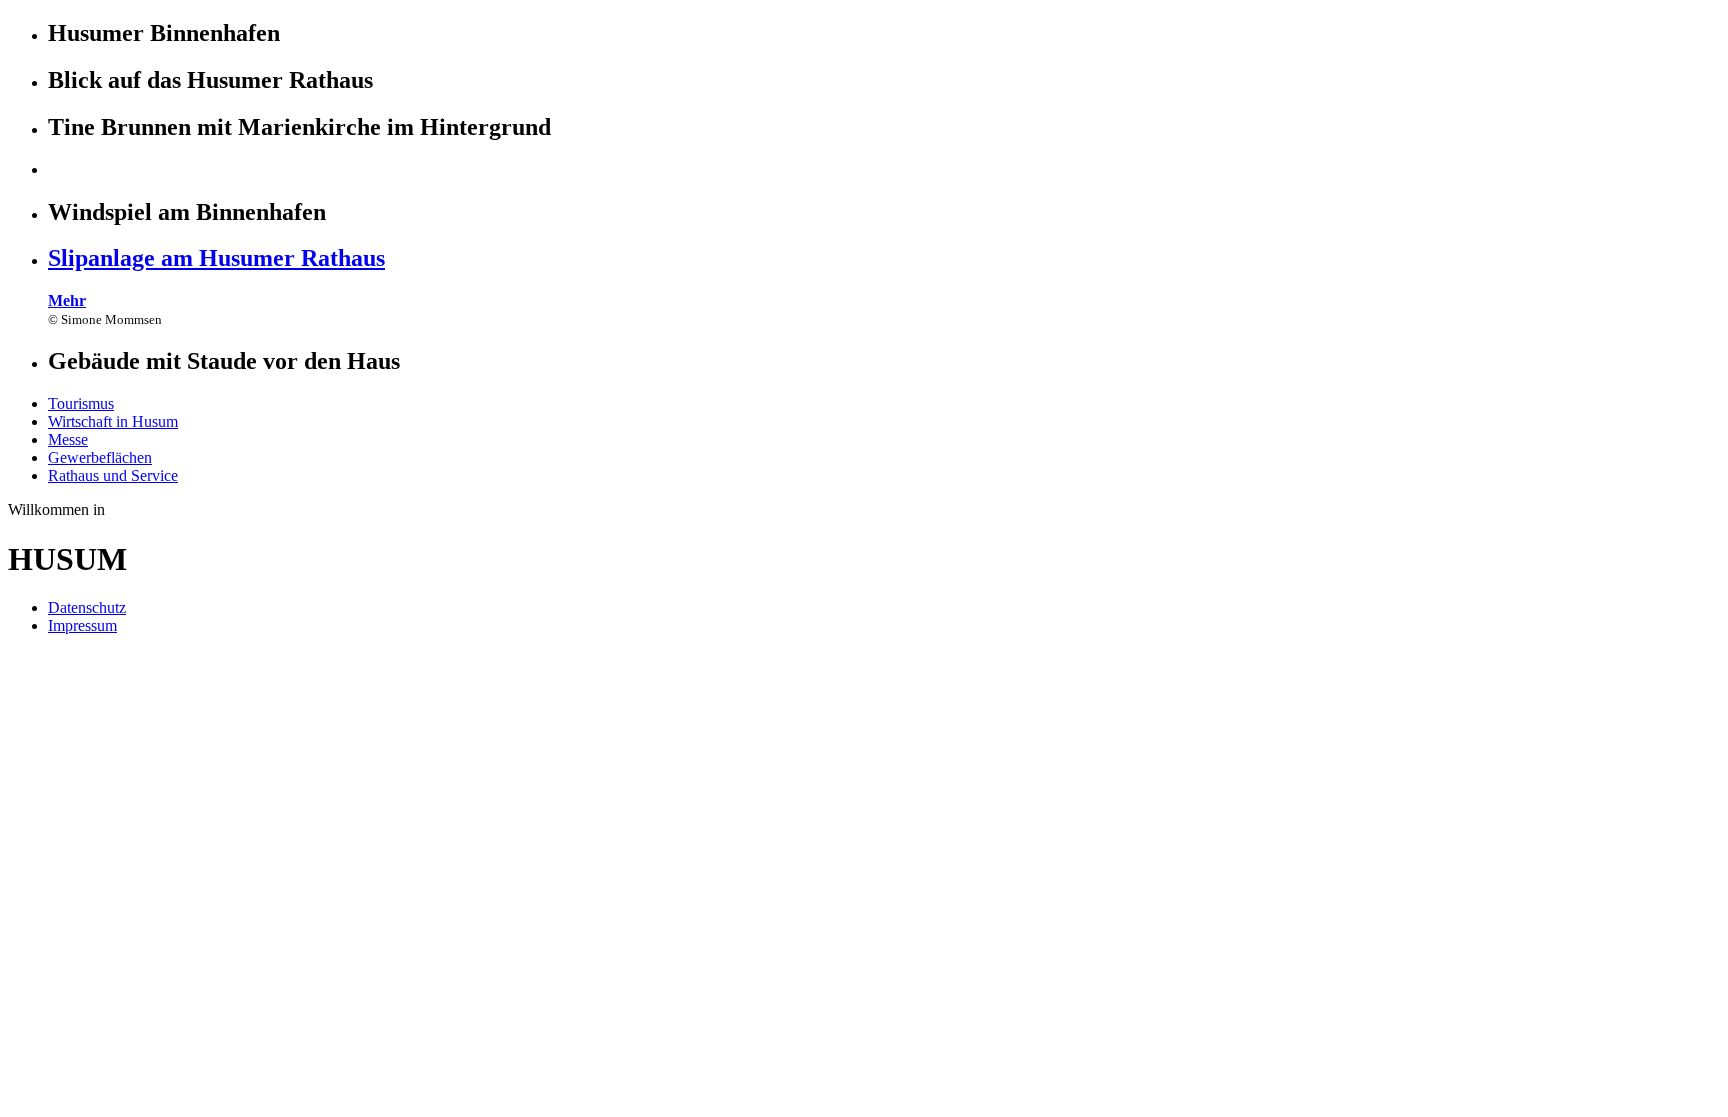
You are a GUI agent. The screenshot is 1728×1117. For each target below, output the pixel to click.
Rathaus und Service (113, 475)
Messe (68, 439)
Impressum (82, 625)
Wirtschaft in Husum (113, 421)
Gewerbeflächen (100, 457)
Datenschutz (87, 607)
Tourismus (81, 403)
